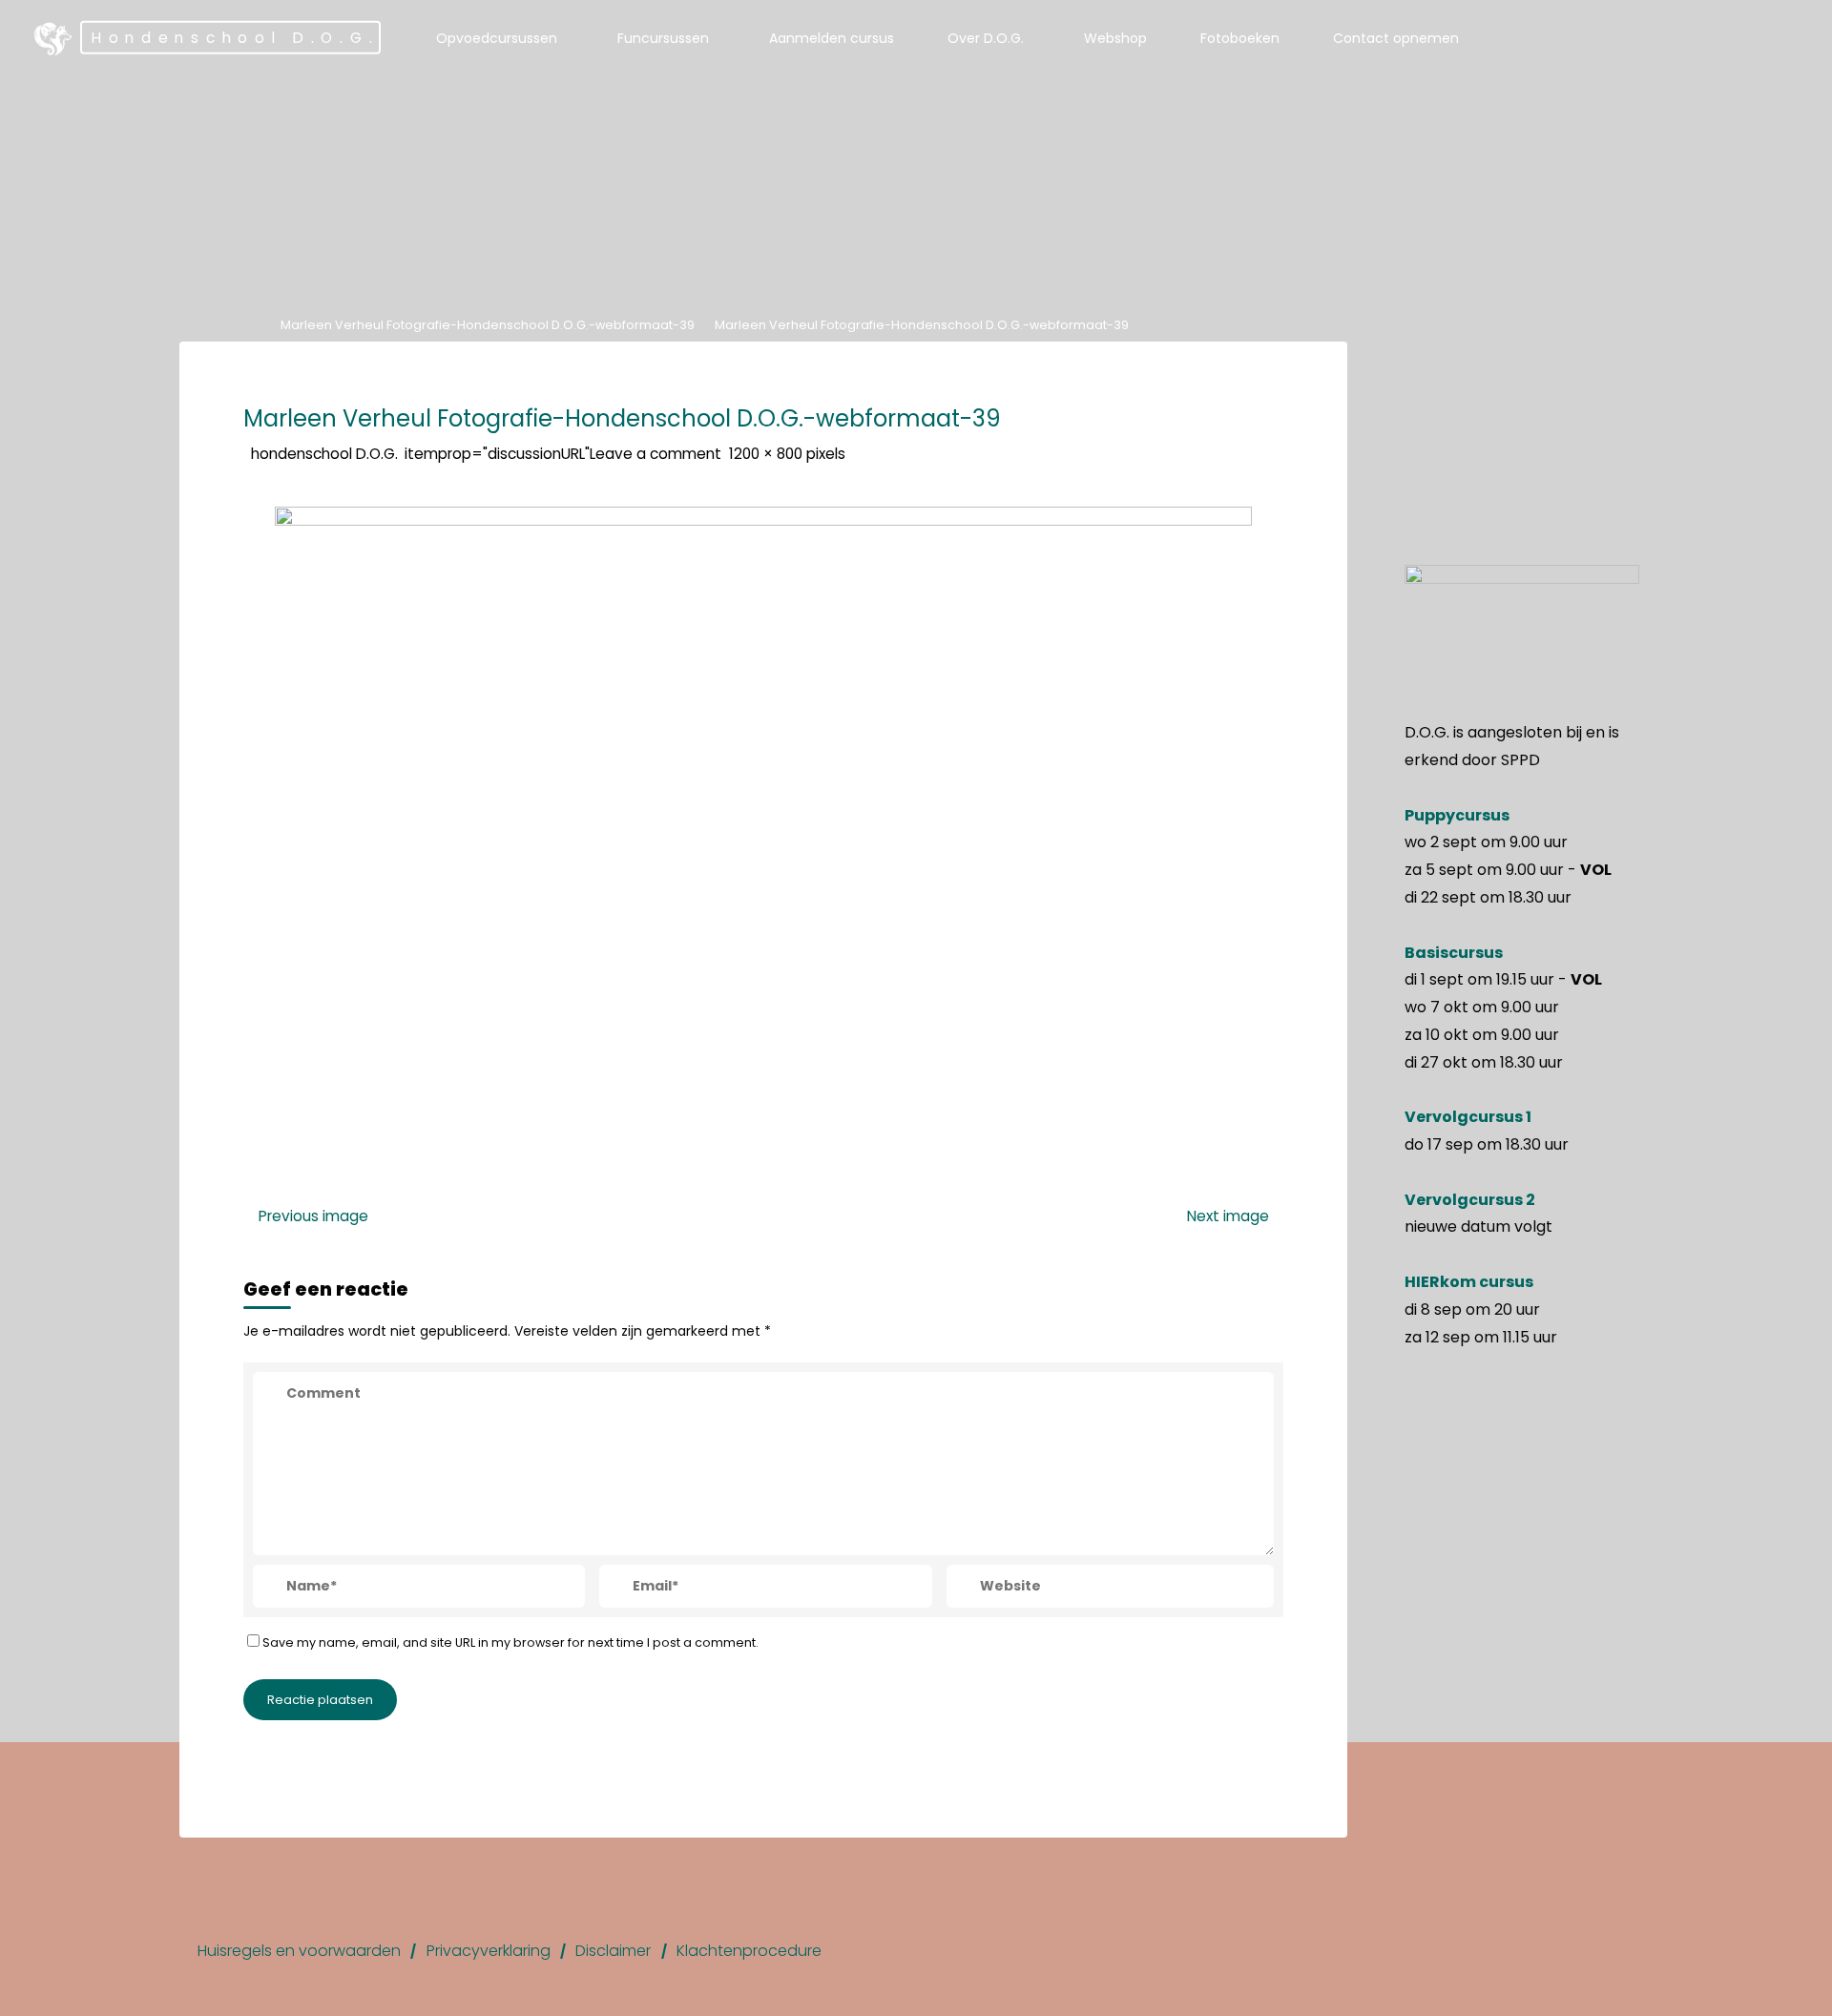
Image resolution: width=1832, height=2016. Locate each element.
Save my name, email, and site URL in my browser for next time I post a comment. (510, 1642)
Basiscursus (1454, 953)
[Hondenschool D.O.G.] (53, 38)
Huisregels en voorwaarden (299, 1951)
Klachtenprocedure (749, 1951)
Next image (1228, 1215)
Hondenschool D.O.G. (235, 38)
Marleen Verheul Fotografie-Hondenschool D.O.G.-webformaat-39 (488, 325)
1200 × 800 (768, 453)
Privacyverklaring (489, 1951)
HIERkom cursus (1469, 1282)
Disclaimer (613, 1951)
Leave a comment (656, 453)
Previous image (313, 1215)
